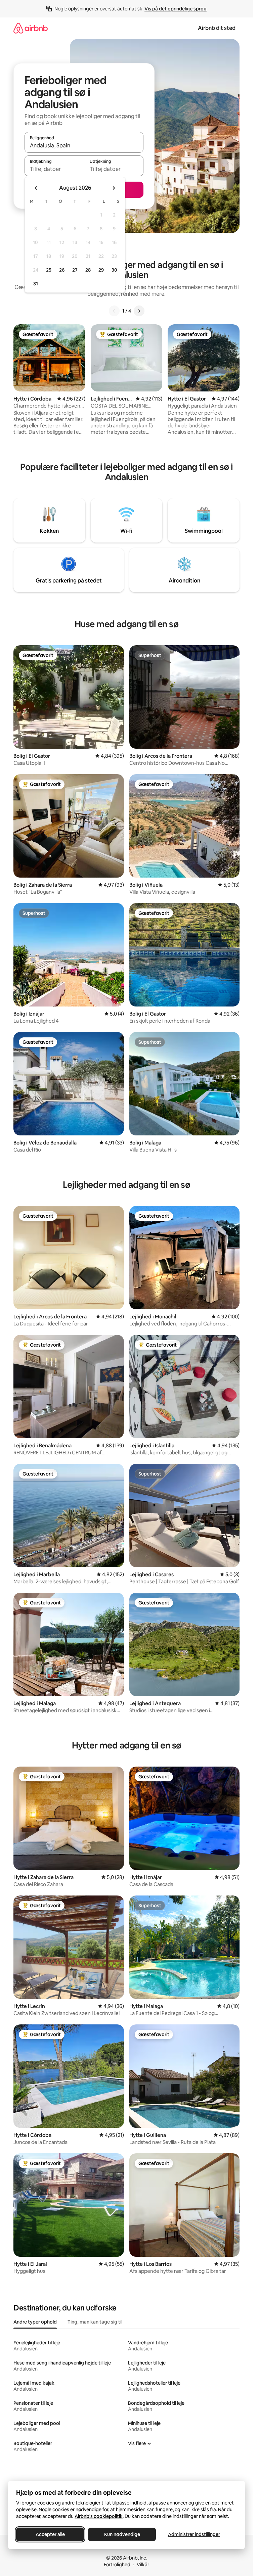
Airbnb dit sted (217, 28)
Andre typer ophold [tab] (35, 2322)
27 (75, 270)
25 (49, 270)
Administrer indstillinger (194, 2534)
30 (114, 270)
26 (62, 270)
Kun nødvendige (122, 2534)
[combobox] (84, 145)
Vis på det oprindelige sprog (176, 9)
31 (36, 284)
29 (101, 270)
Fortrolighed (117, 2565)
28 (88, 270)
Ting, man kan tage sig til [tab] (95, 2322)
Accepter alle (50, 2534)
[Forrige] (114, 311)
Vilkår (143, 2565)
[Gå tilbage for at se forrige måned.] (36, 188)
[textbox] (54, 169)
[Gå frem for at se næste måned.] (114, 188)
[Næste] (139, 311)
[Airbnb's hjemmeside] (31, 28)
